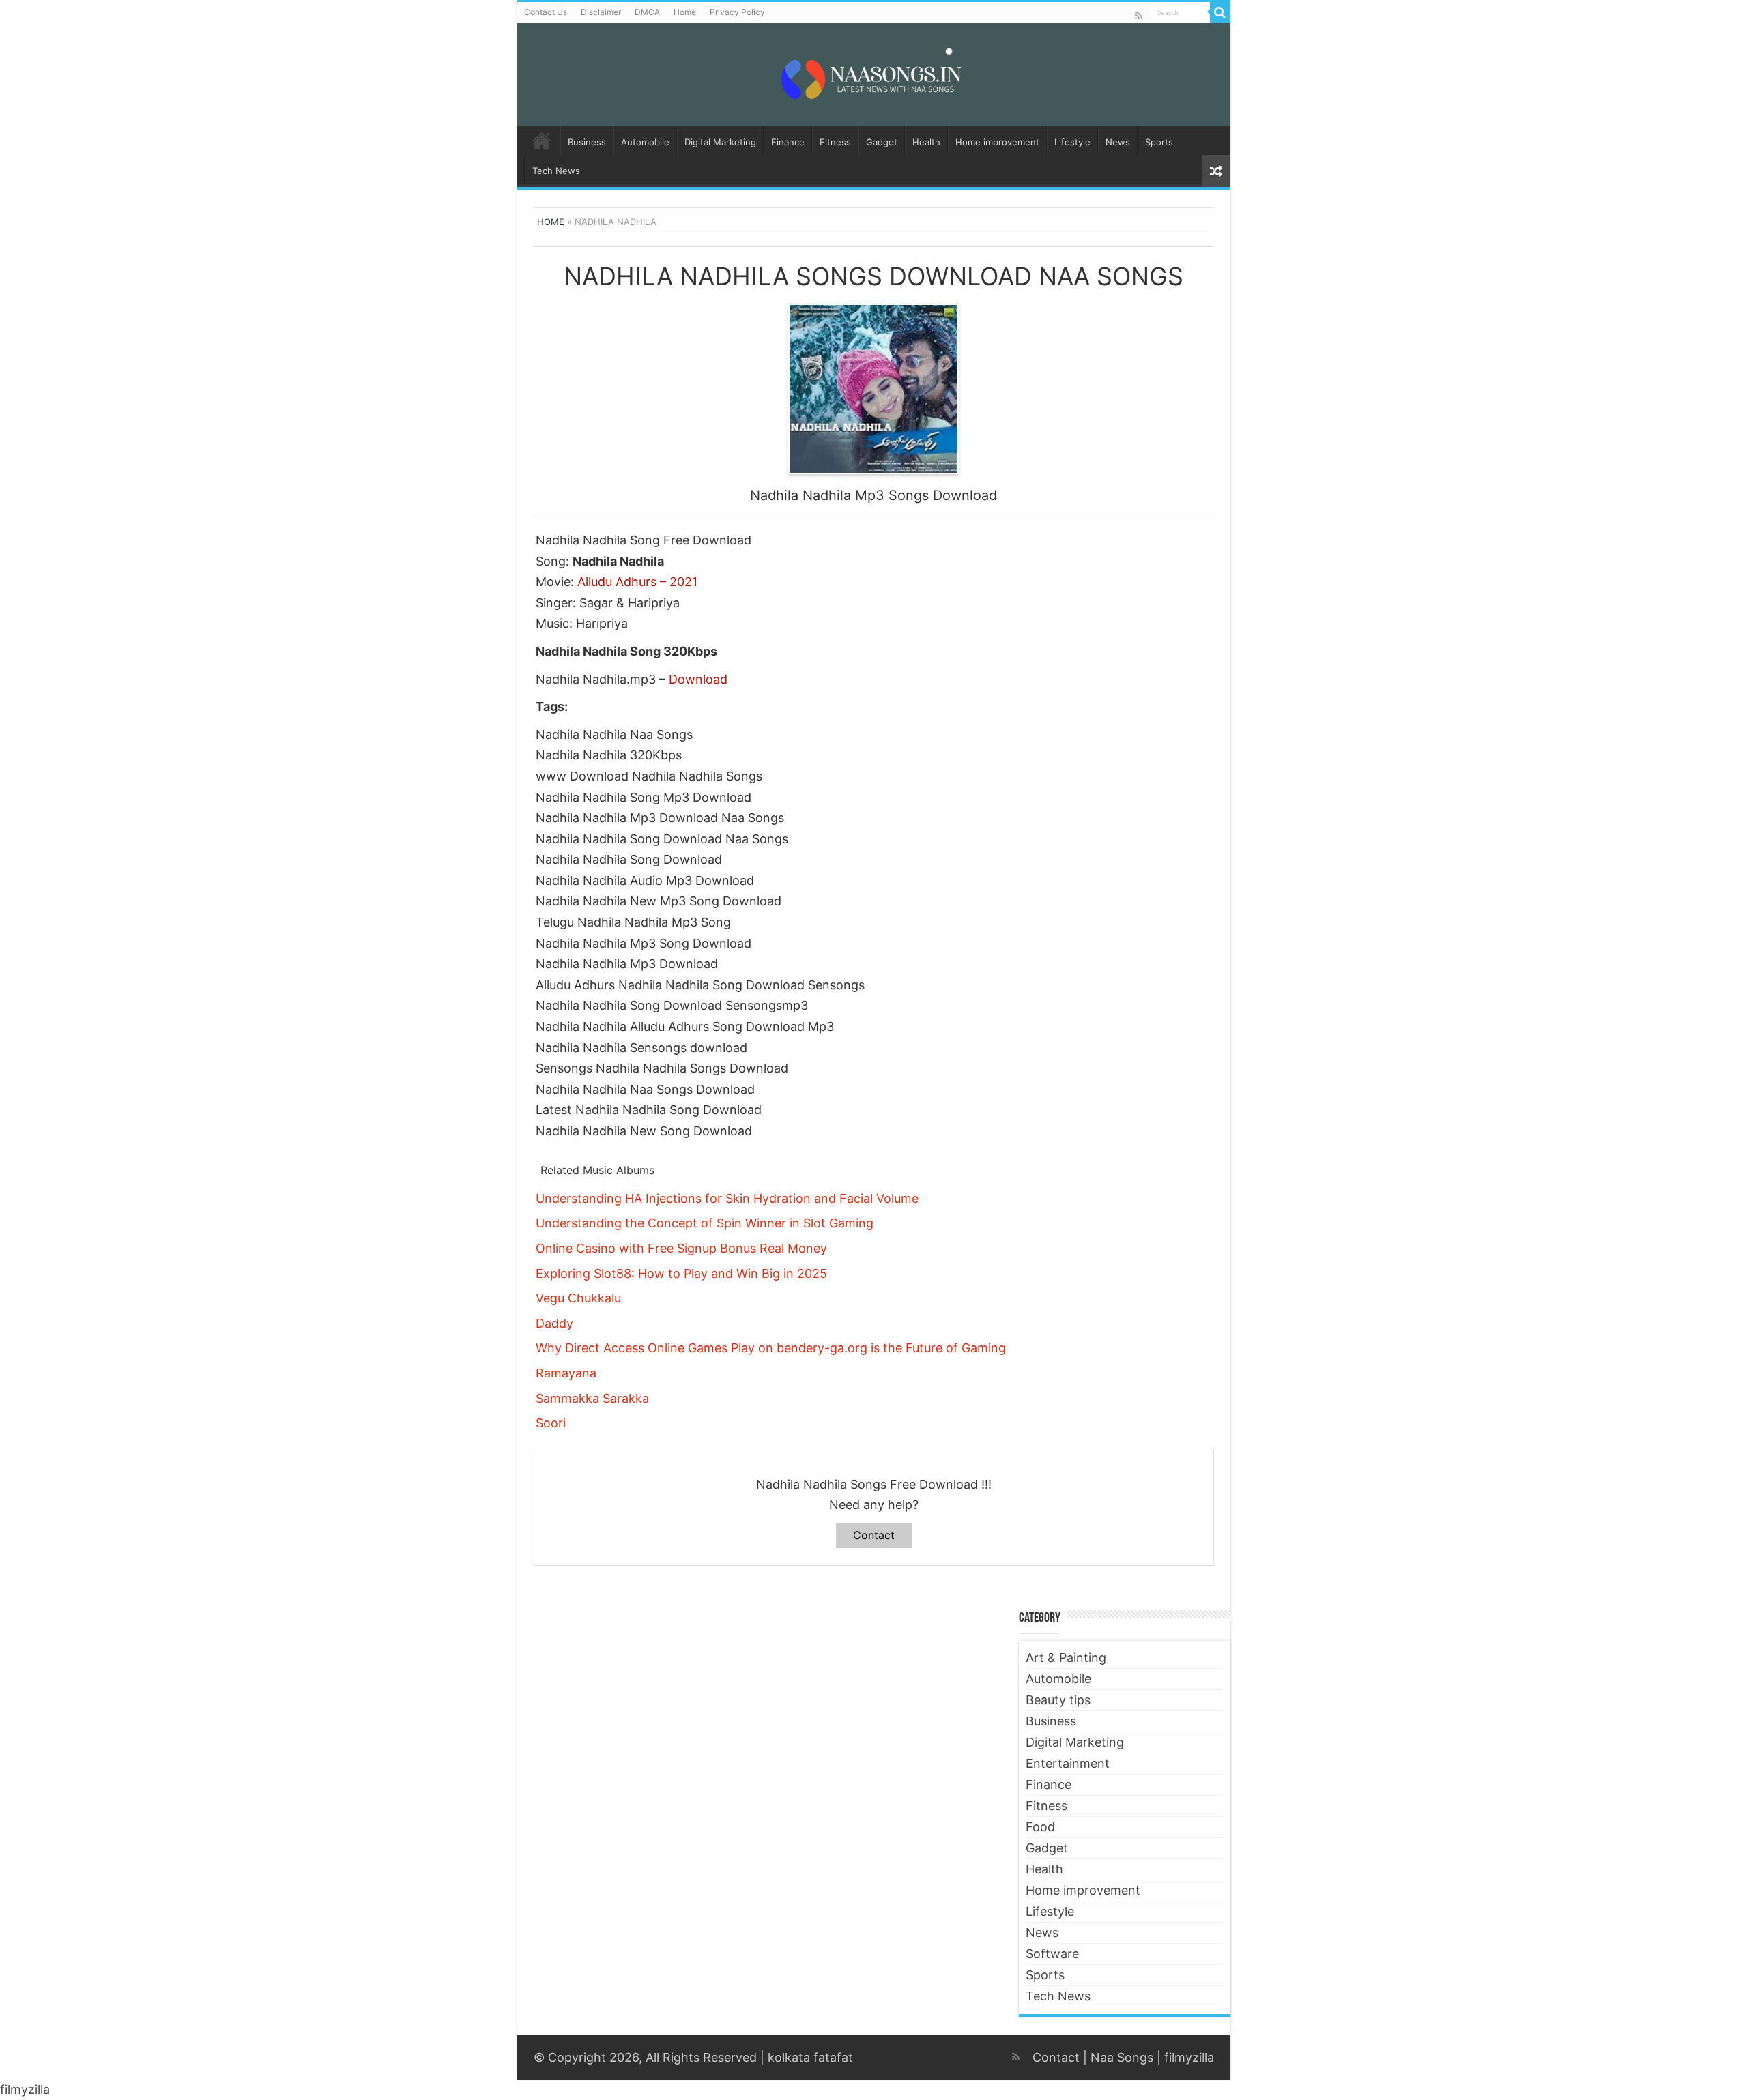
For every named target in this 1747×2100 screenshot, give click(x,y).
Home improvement (997, 142)
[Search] (1220, 12)
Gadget (882, 142)
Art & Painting (1066, 1658)
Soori (551, 1423)
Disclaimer (601, 12)
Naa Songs (1122, 2057)
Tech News (556, 171)
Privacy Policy (737, 12)
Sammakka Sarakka (592, 1398)
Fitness (835, 142)
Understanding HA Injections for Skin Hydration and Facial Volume (727, 1198)
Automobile (645, 142)
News (1118, 142)
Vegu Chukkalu (578, 1298)
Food (1040, 1827)
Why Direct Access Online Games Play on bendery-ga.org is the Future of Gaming (771, 1348)
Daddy (554, 1323)
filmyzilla (1189, 2057)
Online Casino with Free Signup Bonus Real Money (681, 1248)
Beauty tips (1058, 1700)
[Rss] (1139, 15)
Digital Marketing (720, 142)
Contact (874, 1535)
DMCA (647, 12)
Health (926, 142)
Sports (1159, 142)
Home (685, 12)
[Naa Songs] (873, 72)
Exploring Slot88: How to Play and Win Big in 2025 (681, 1273)
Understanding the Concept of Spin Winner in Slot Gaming (705, 1223)
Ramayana (566, 1373)
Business (587, 142)
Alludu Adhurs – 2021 (637, 582)
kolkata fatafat (810, 2057)
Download (698, 679)
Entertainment (1068, 1763)
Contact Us (546, 12)
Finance (788, 142)
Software (1052, 1954)
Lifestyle (1072, 142)
